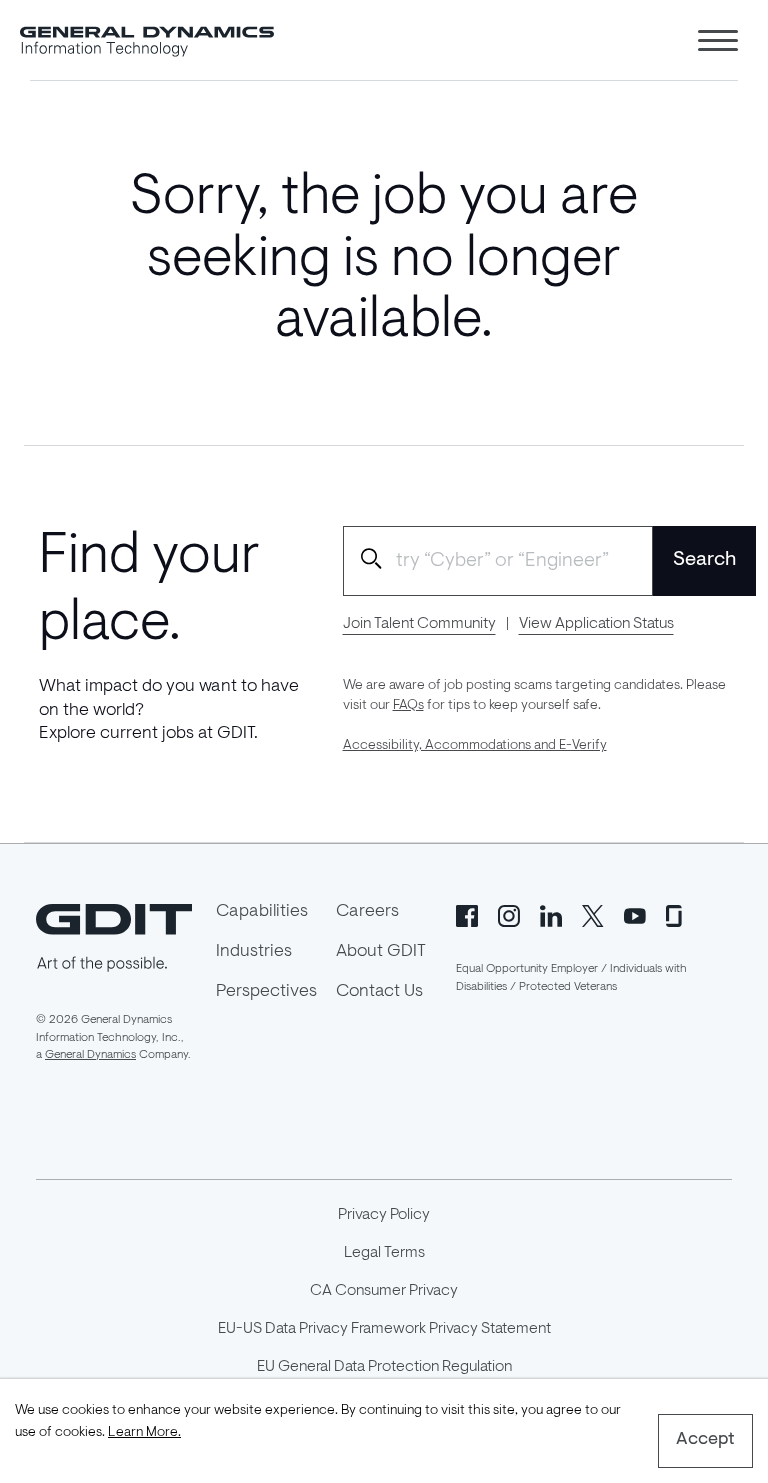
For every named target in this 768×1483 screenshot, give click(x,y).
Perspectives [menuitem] (266, 992)
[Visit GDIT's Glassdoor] (677, 914)
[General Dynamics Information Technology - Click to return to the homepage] (147, 40)
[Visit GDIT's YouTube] (635, 914)
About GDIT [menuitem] (381, 952)
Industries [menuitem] (254, 952)
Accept (705, 1440)
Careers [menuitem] (367, 912)
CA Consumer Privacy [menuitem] (384, 1291)
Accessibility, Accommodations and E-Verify (475, 746)
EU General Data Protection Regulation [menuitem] (384, 1367)
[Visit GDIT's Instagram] (509, 914)
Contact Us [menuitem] (379, 992)
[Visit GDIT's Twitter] (593, 914)
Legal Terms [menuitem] (384, 1253)
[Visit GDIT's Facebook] (467, 914)
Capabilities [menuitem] (262, 912)
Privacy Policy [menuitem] (384, 1215)
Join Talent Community (419, 624)
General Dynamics (90, 1055)
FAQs (408, 706)
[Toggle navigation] (718, 40)
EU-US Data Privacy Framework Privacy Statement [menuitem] (384, 1329)
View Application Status (596, 624)
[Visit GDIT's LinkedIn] (551, 914)
